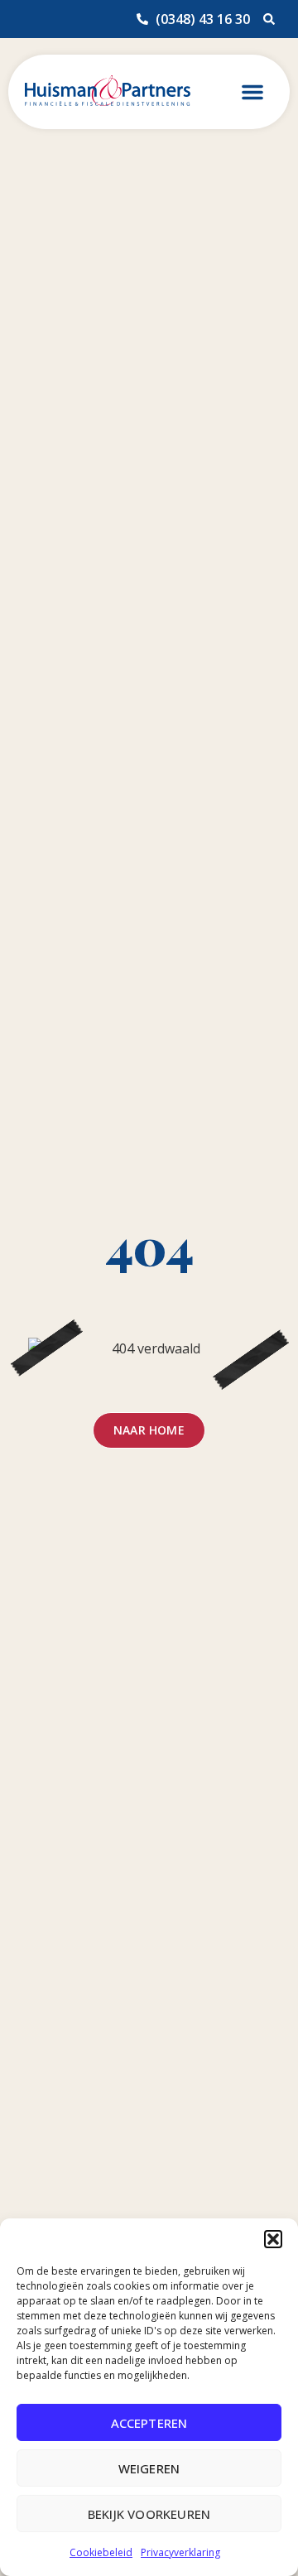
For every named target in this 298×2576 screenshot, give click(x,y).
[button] (273, 2239)
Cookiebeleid (101, 2552)
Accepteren (149, 2423)
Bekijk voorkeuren (149, 2514)
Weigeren (149, 2468)
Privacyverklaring (180, 2552)
